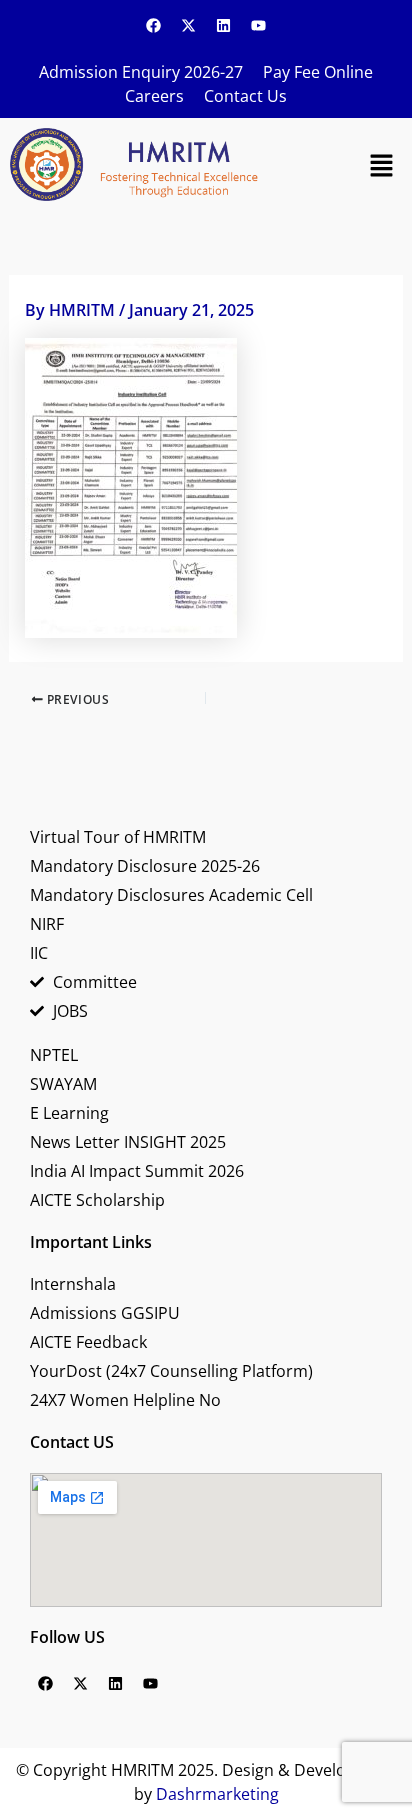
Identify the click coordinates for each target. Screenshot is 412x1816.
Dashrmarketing (217, 1794)
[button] (382, 164)
